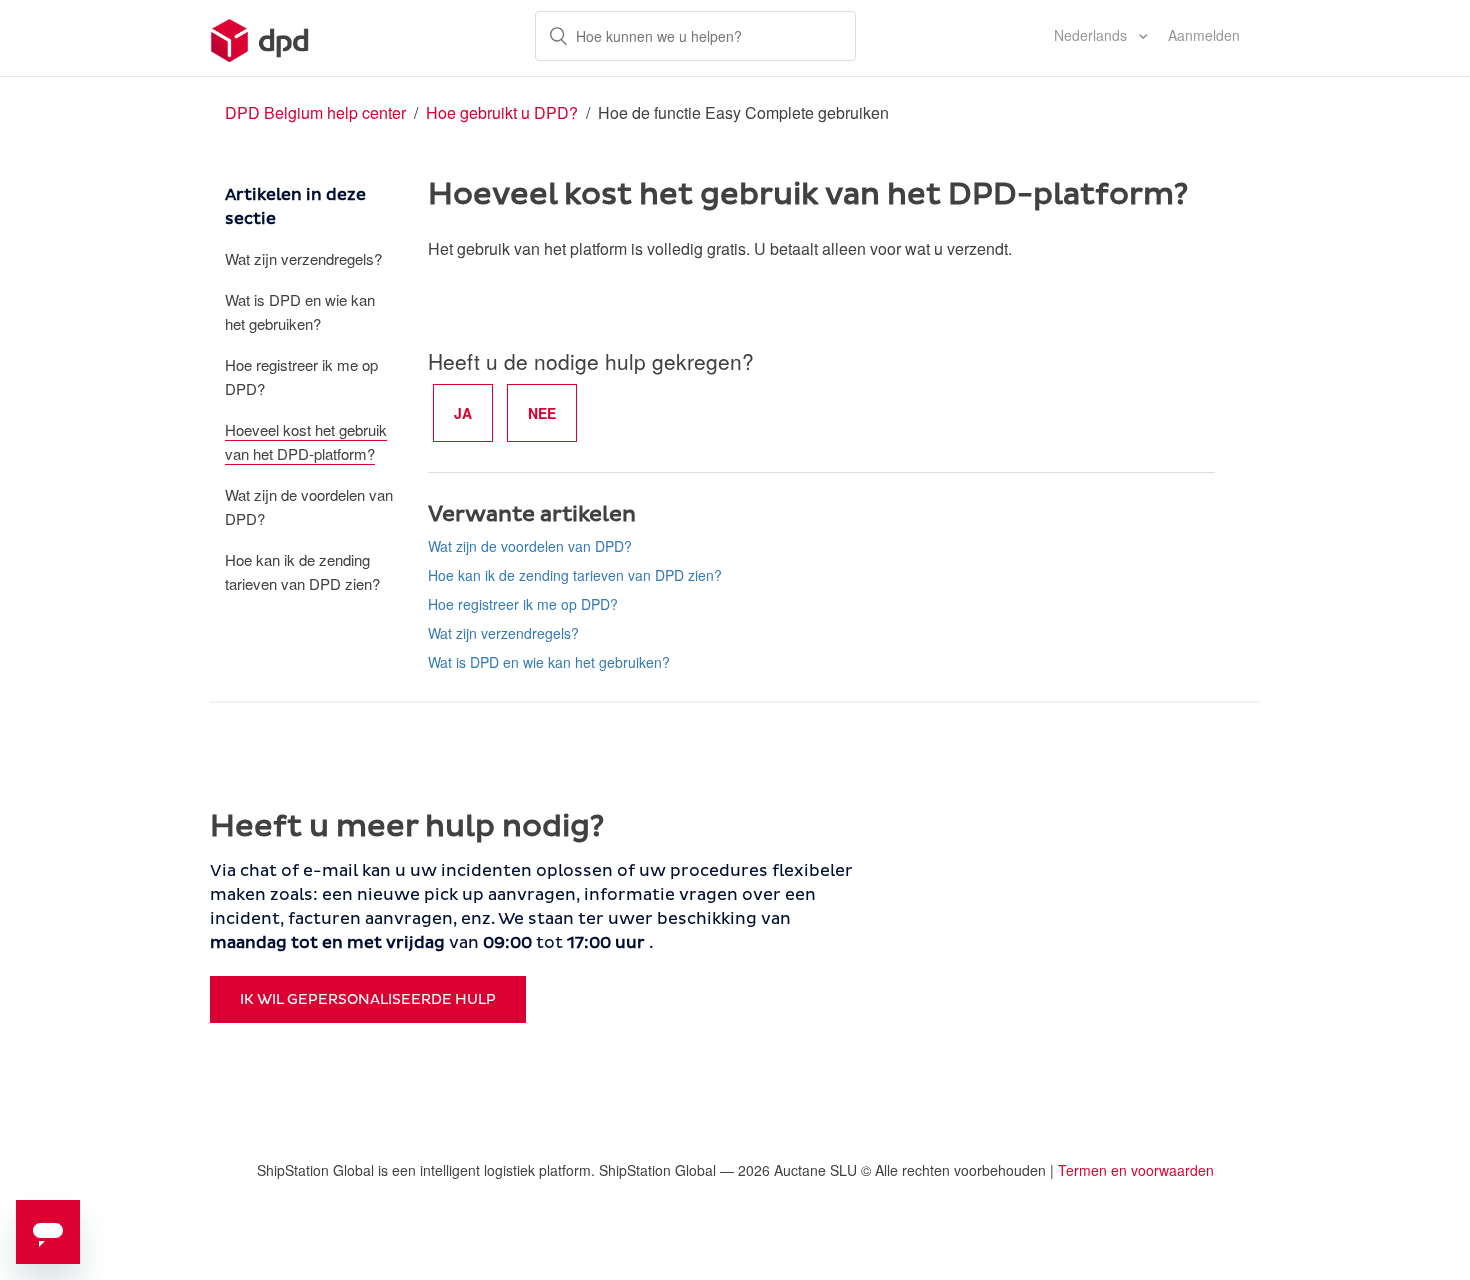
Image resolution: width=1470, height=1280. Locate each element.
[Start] (260, 38)
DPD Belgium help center (315, 112)
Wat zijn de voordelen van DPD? (309, 506)
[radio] (463, 413)
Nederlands (1092, 35)
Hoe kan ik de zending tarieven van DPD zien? (302, 571)
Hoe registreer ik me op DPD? (301, 376)
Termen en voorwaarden (1136, 1170)
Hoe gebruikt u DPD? (502, 112)
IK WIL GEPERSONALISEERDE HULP (368, 999)
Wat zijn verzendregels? (303, 258)
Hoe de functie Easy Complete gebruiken (743, 112)
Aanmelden (1204, 35)
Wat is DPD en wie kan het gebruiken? (300, 311)
